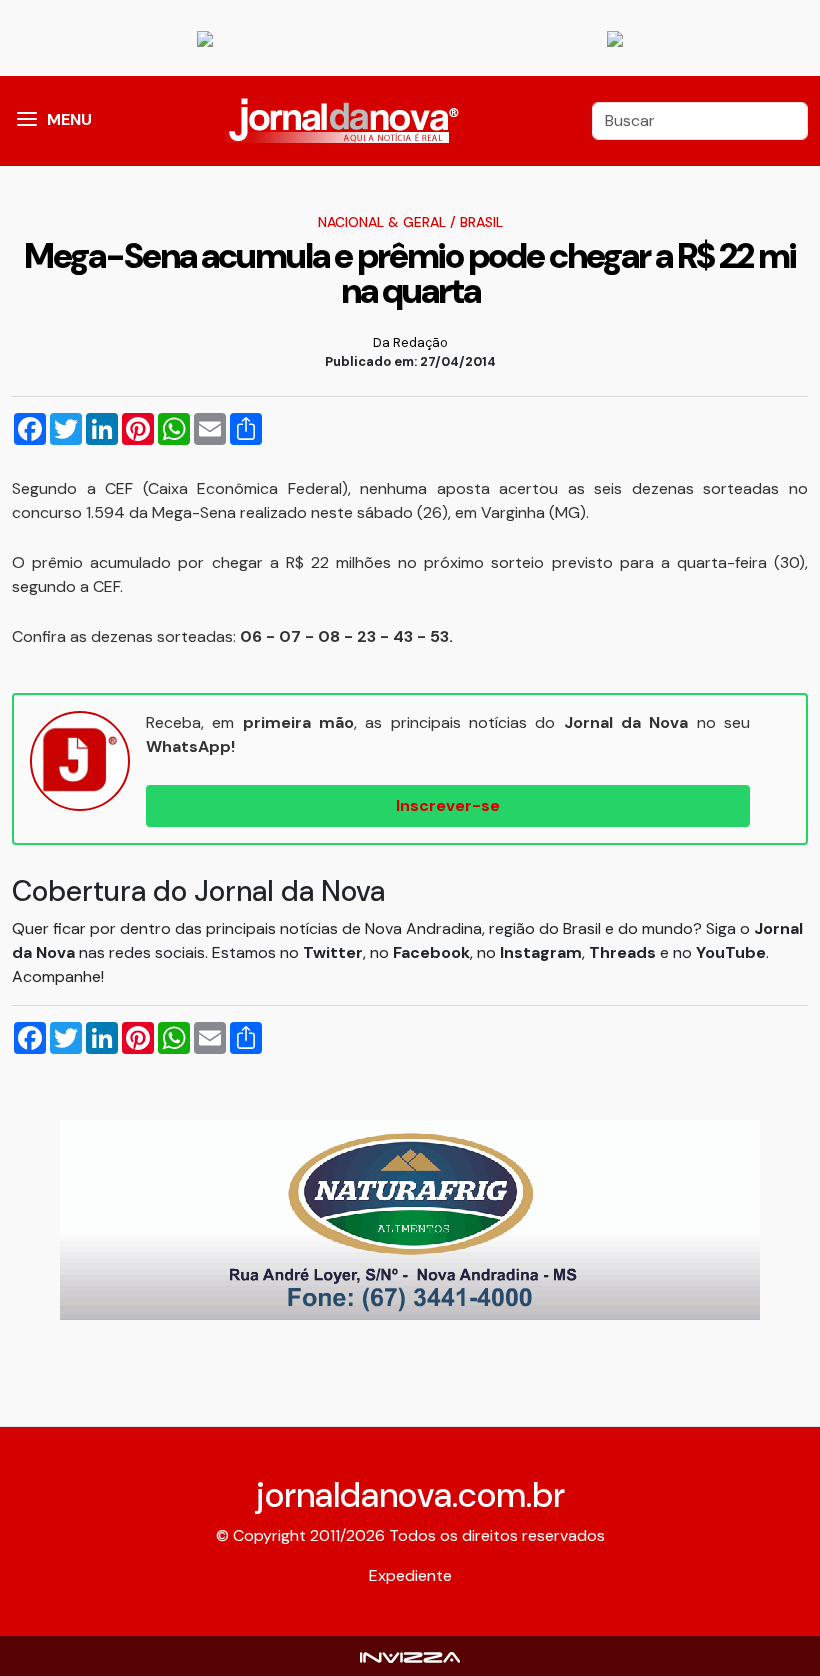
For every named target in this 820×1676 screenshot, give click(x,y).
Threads (624, 952)
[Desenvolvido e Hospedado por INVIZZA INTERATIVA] (410, 1655)
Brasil (481, 222)
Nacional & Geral (382, 222)
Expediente (410, 1575)
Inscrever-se (448, 805)
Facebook (431, 952)
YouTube (731, 952)
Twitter (333, 952)
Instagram (541, 952)
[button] (27, 121)
